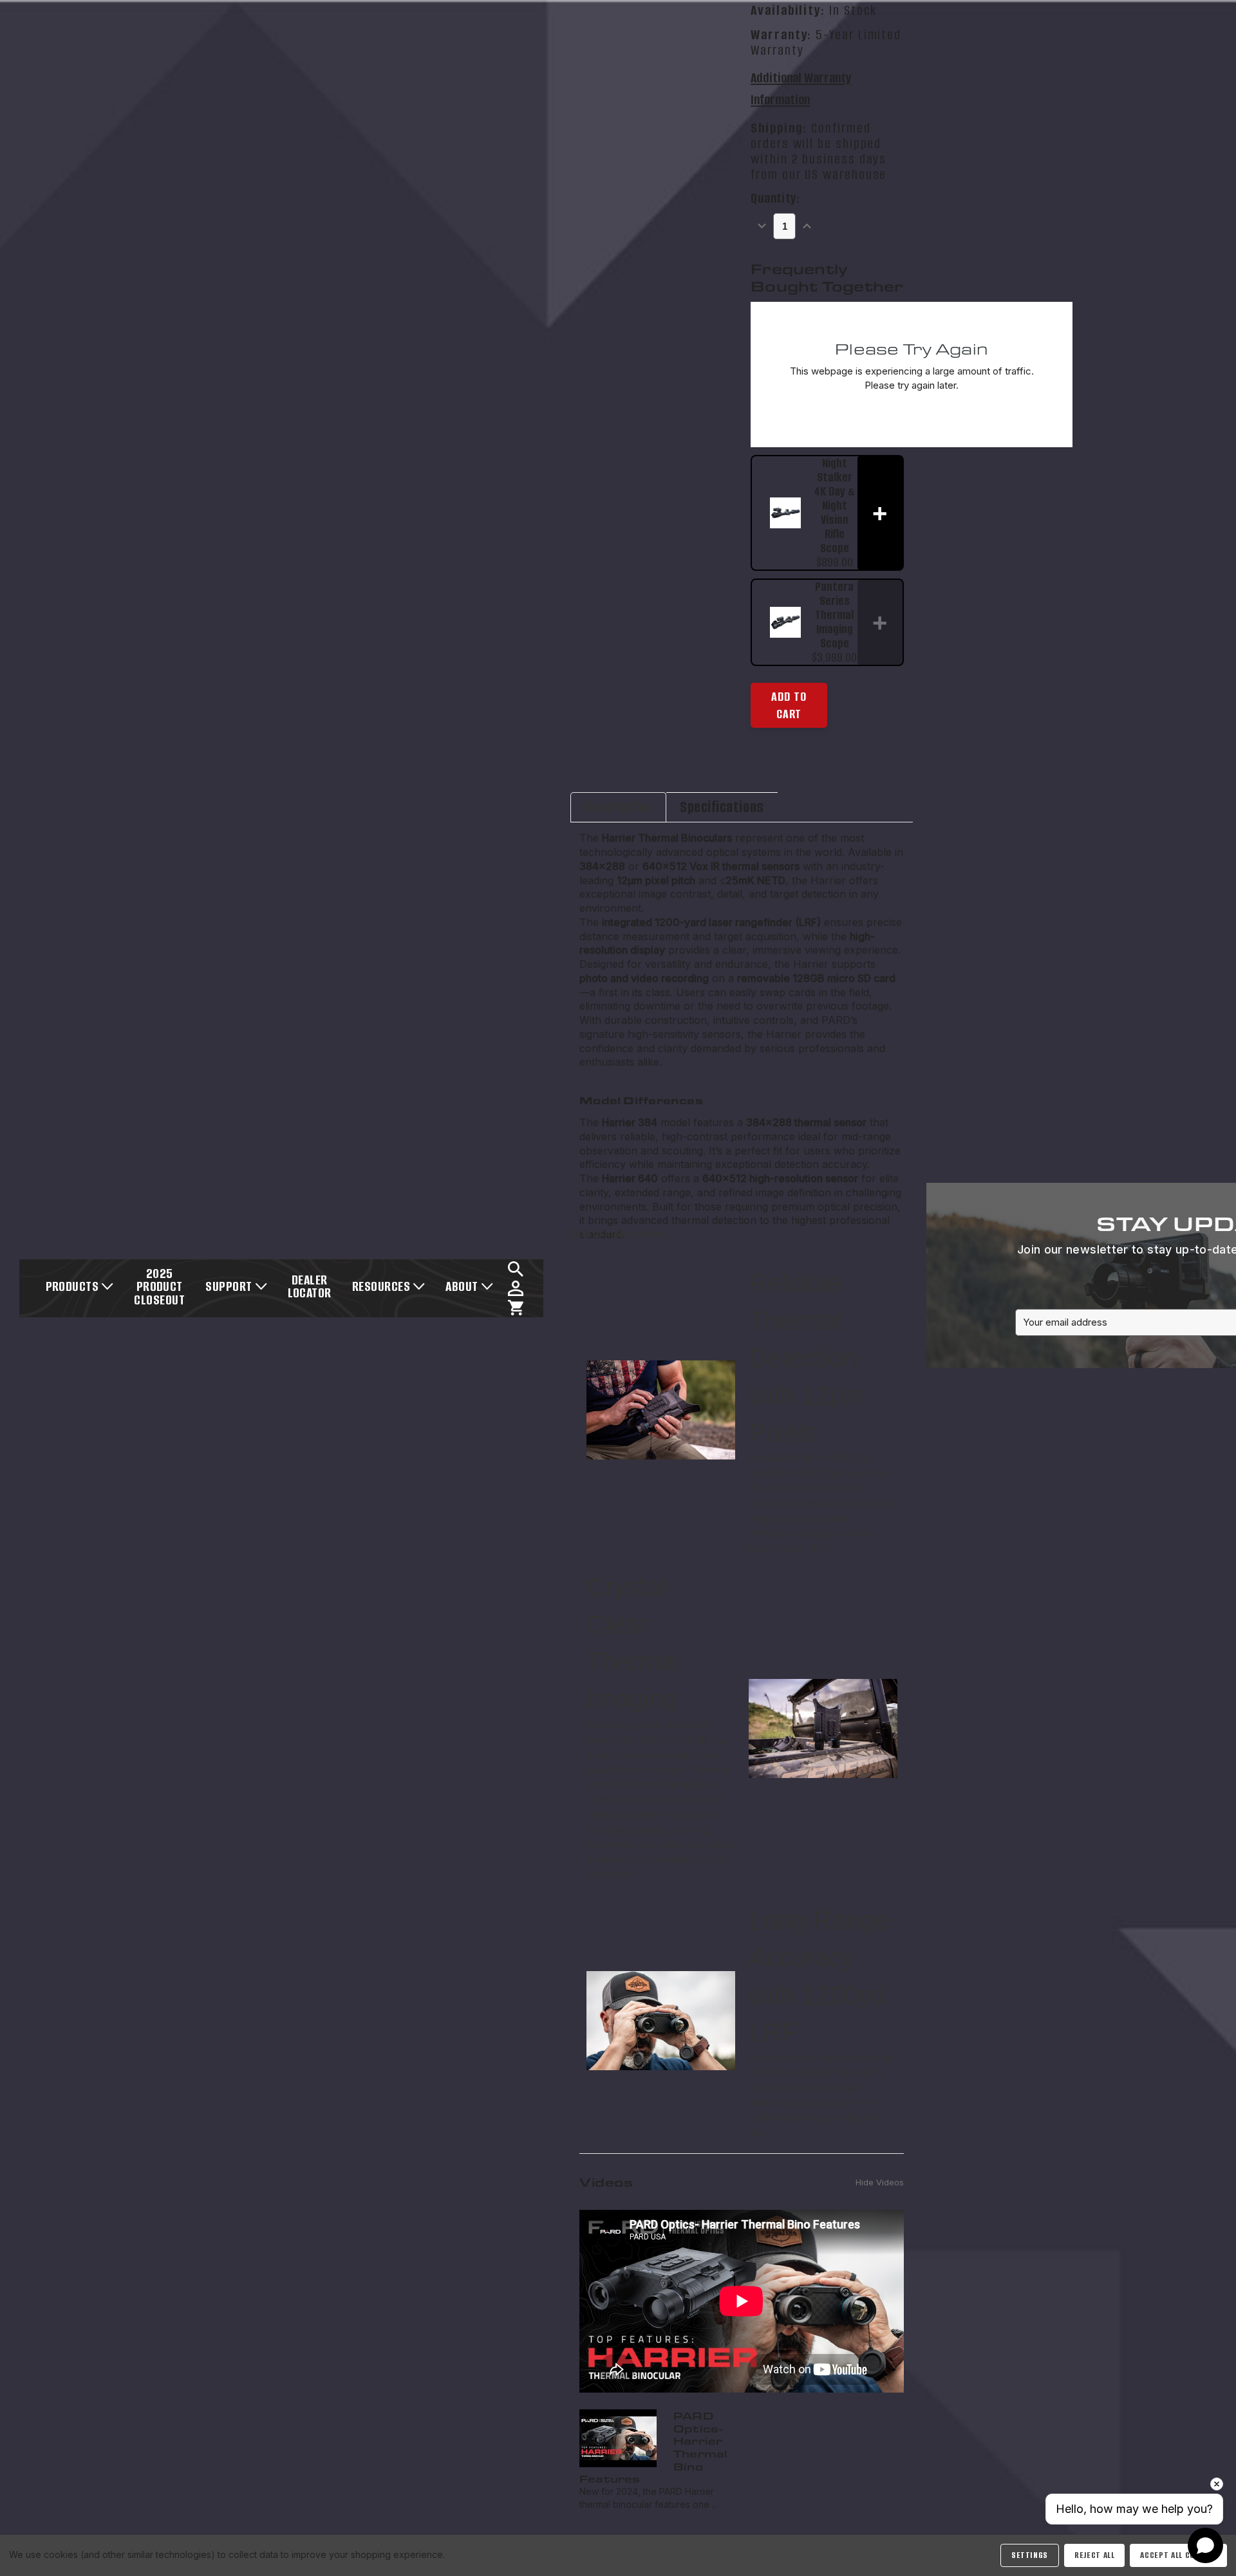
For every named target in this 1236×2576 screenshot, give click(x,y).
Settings (1030, 2555)
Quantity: (775, 199)
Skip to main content (618, 1233)
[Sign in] (516, 1288)
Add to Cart (789, 706)
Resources (381, 1286)
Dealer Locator (310, 1286)
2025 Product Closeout (159, 1286)
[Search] (516, 1269)
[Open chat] (1205, 2545)
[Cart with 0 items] (516, 1308)
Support (229, 1286)
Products (72, 1286)
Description (618, 807)
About (462, 1286)
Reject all (1094, 2555)
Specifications (722, 807)
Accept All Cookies (1178, 2555)
